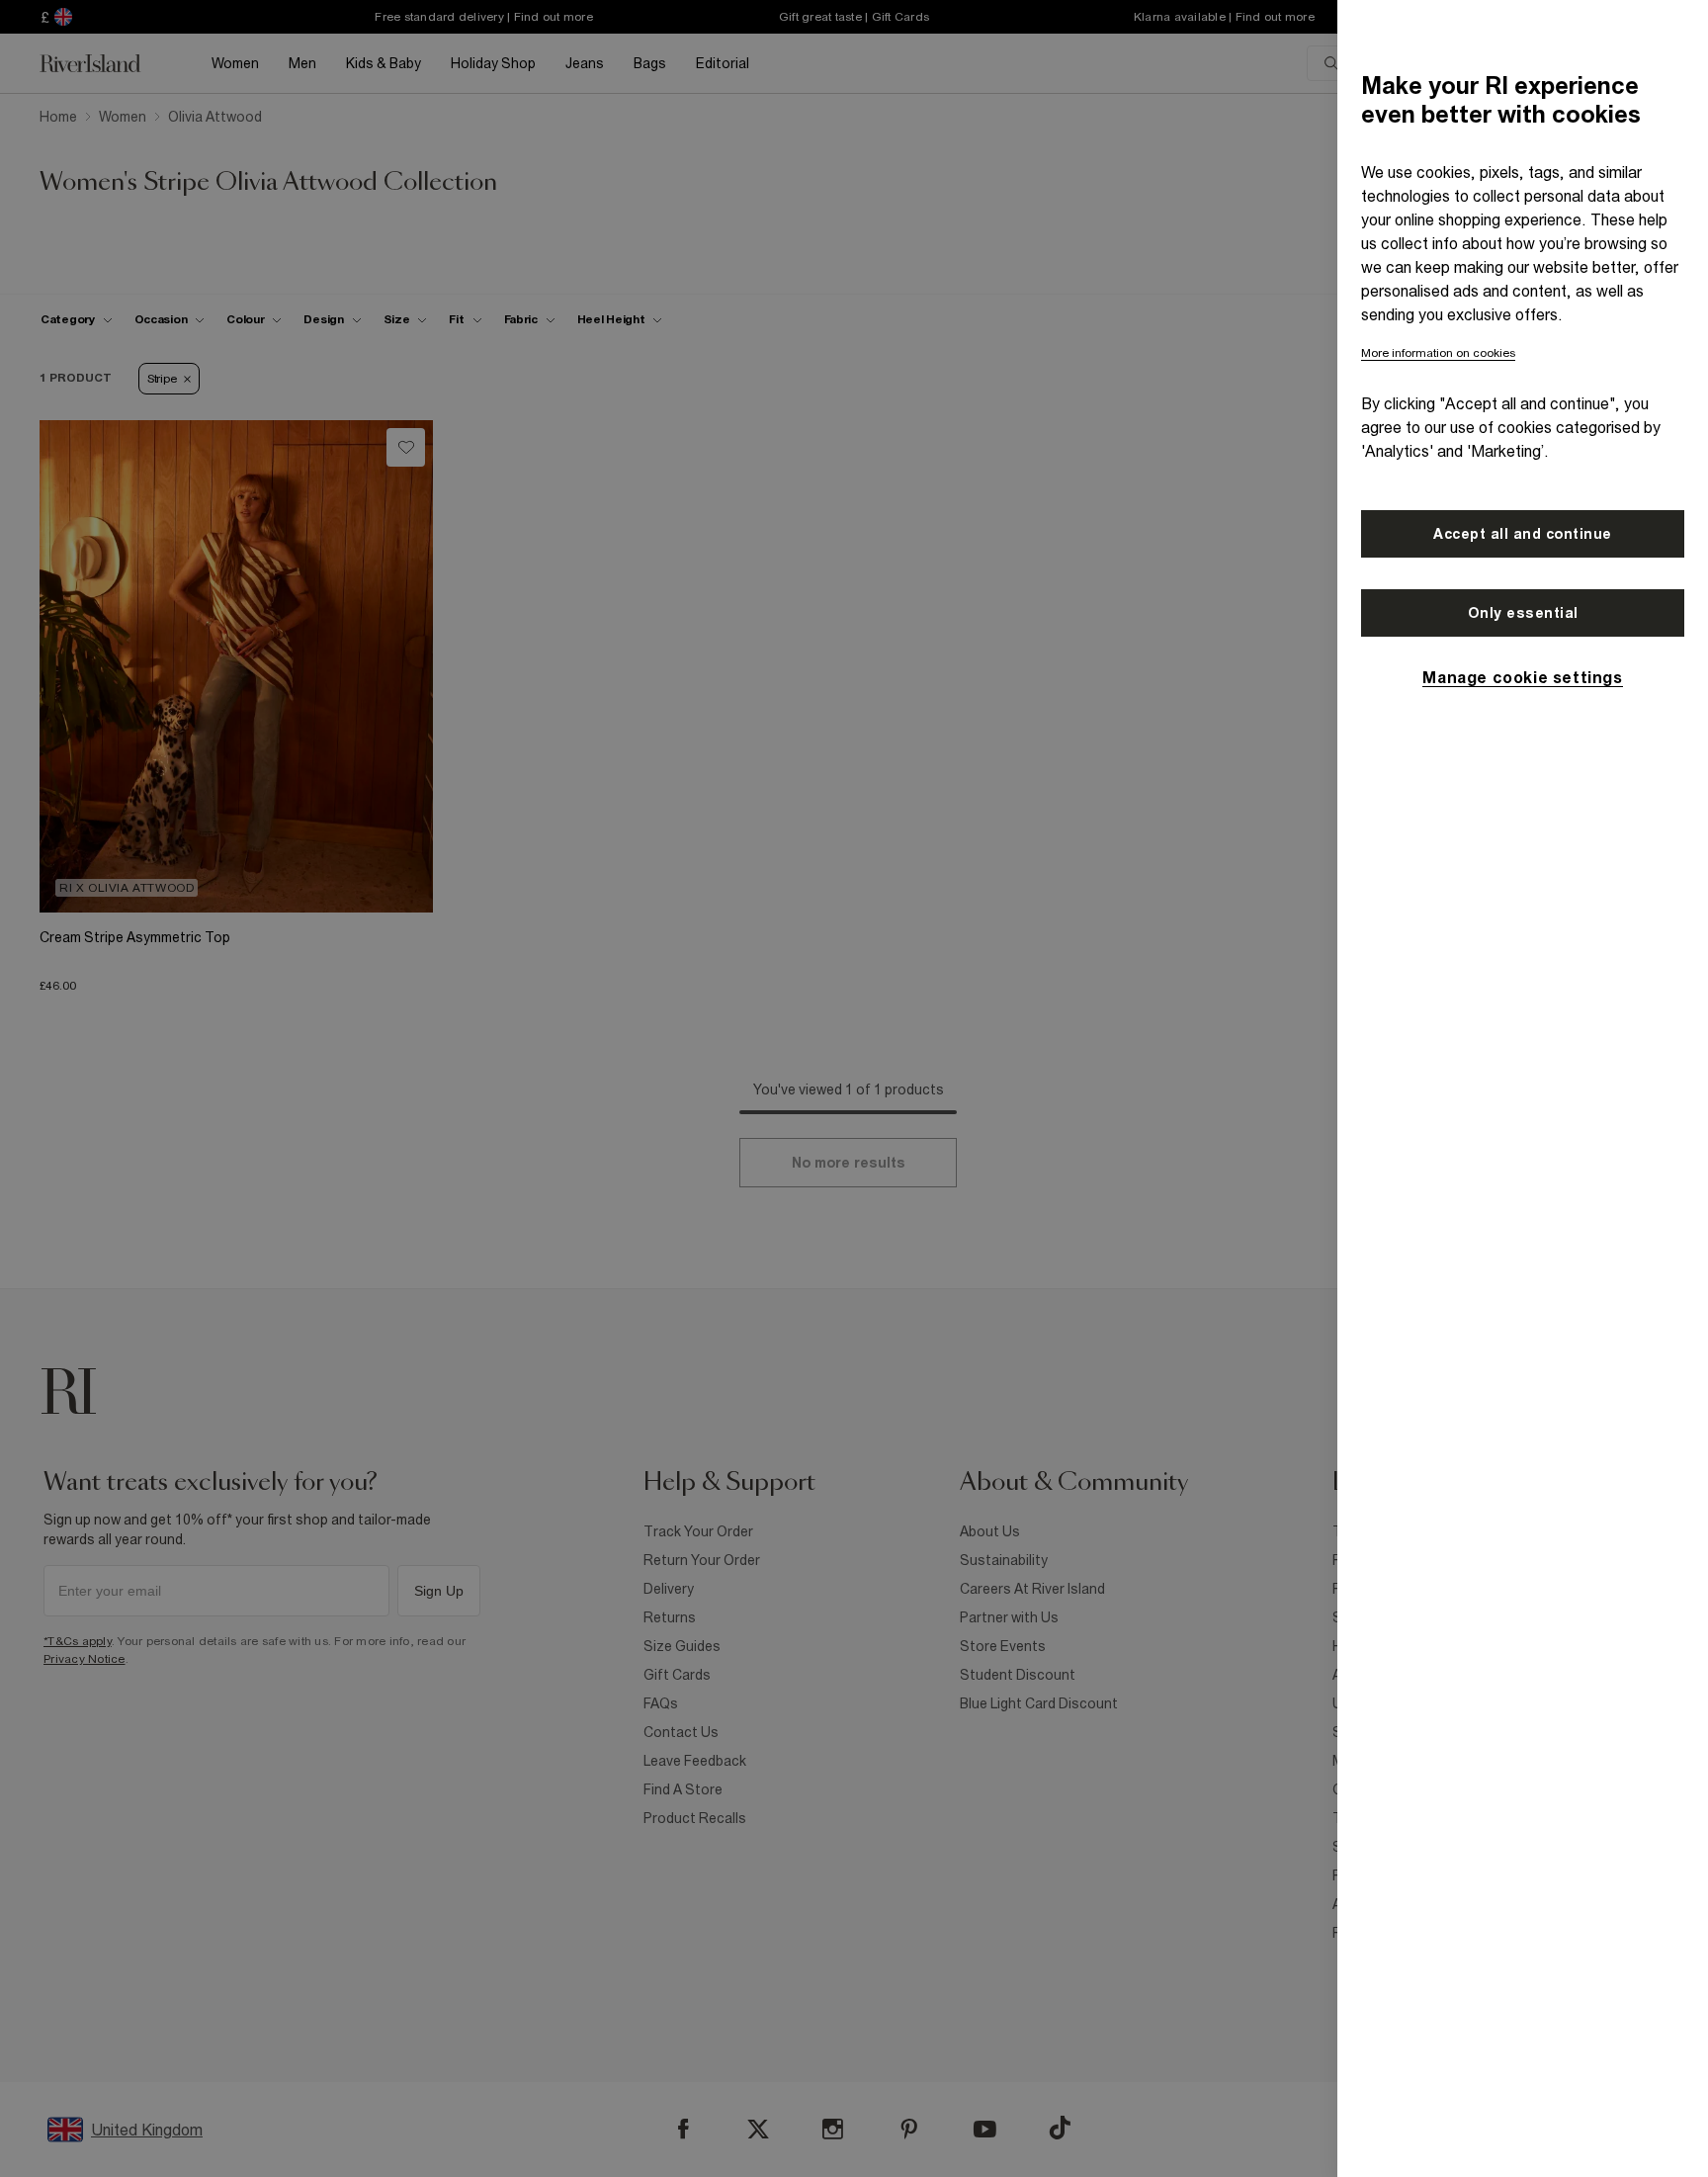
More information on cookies (1438, 353)
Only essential (1523, 613)
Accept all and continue (1523, 534)
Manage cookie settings (1522, 677)
